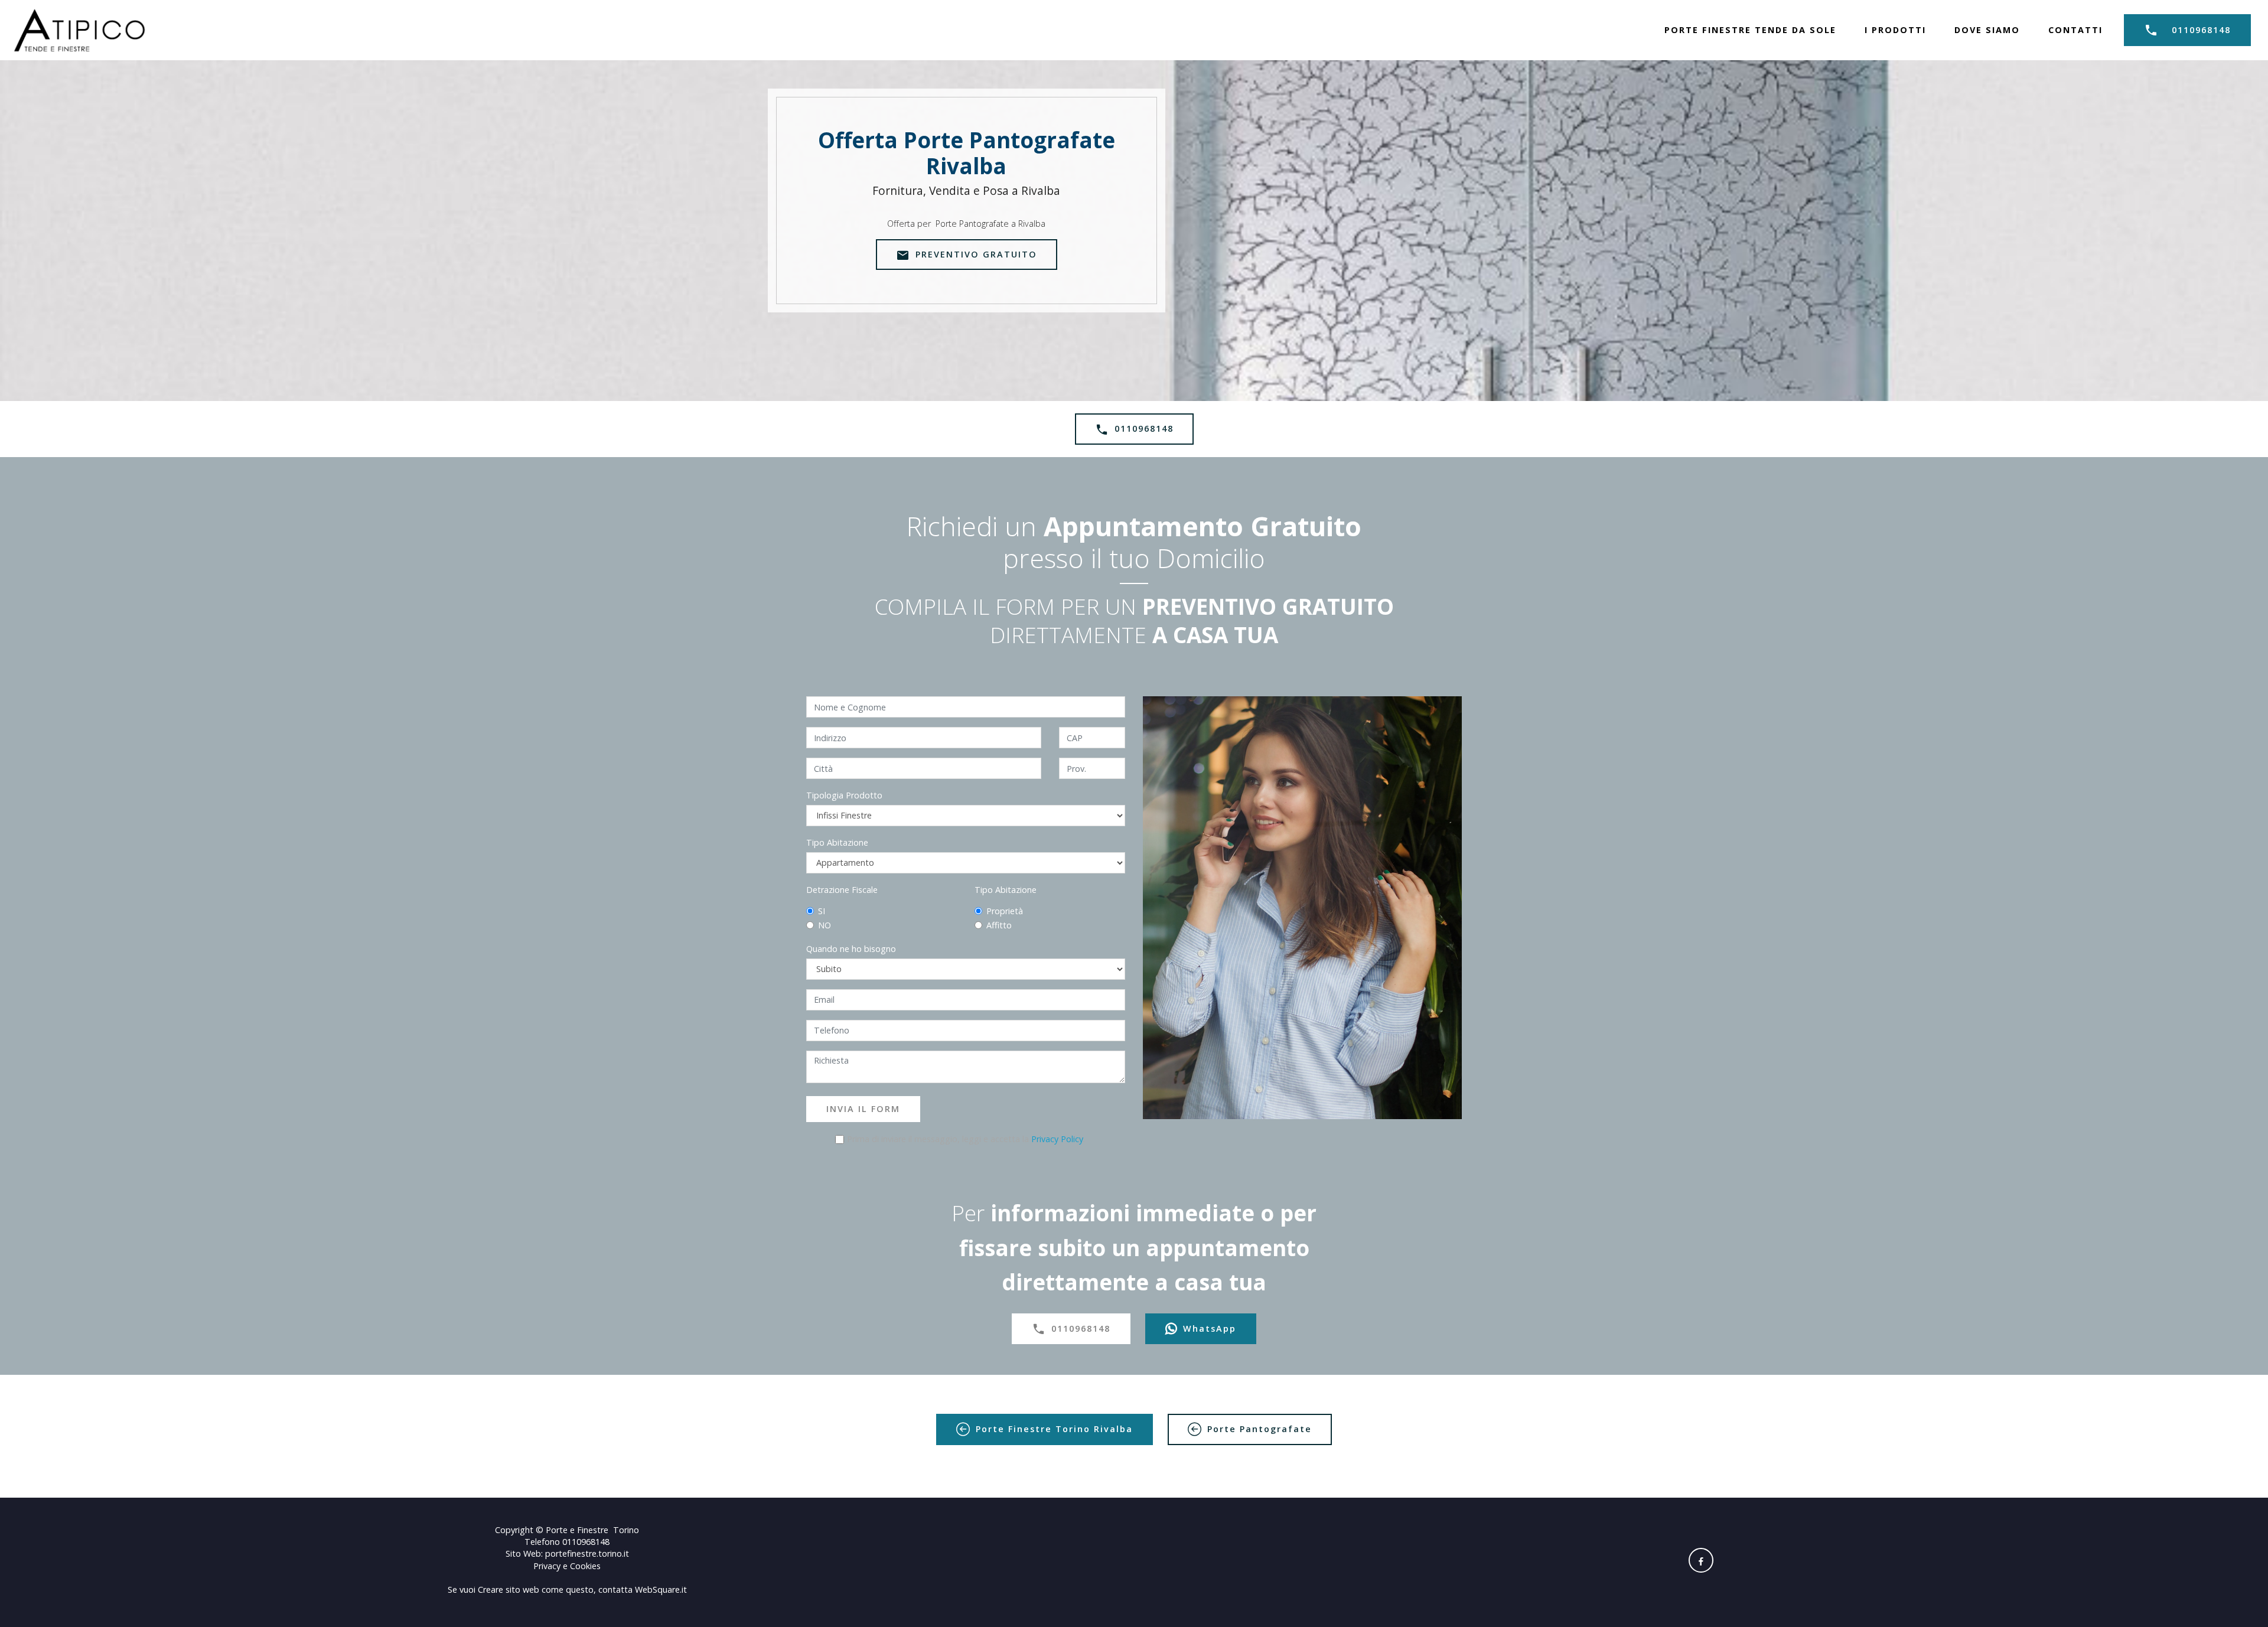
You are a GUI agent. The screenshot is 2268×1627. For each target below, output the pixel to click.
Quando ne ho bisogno (851, 949)
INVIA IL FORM (863, 1109)
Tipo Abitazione (837, 842)
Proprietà (1005, 911)
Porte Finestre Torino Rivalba (1054, 1429)
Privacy (548, 1566)
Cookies (585, 1566)
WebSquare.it (661, 1589)
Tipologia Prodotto (844, 795)
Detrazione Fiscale (842, 890)
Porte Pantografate (1260, 1429)
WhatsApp (1210, 1328)
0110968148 (2201, 30)
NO (825, 925)
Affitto (999, 925)
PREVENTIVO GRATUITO (976, 254)
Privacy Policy (1057, 1139)
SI (822, 911)
